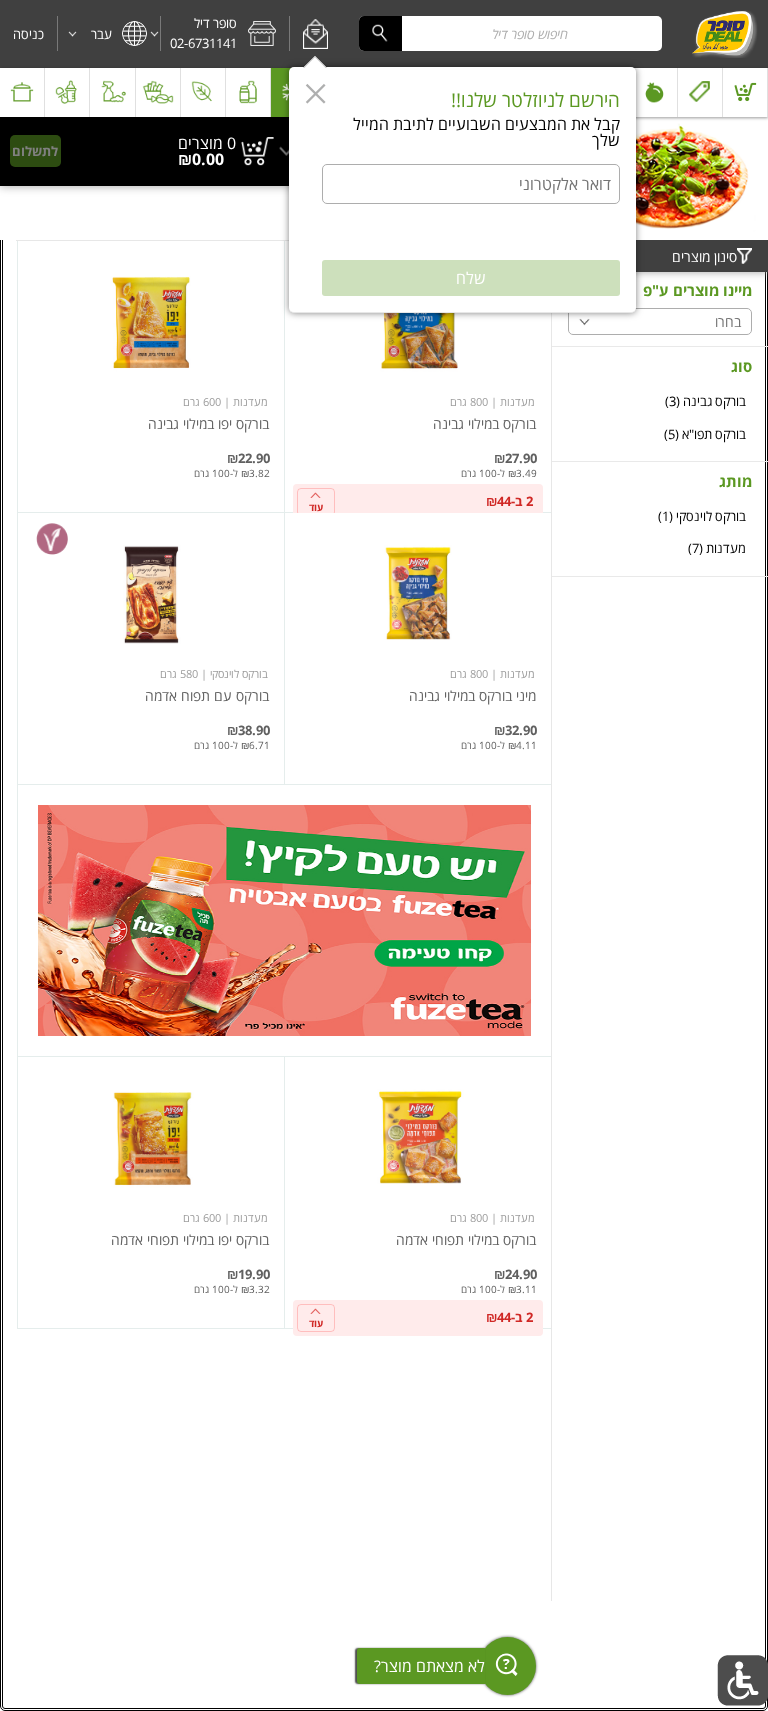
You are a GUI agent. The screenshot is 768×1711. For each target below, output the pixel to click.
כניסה (28, 34)
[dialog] (462, 190)
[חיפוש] (380, 33)
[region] (152, 151)
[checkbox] (660, 401)
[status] (207, 143)
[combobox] (510, 33)
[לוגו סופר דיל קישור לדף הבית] (724, 34)
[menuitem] (745, 92)
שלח (471, 278)
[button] (315, 34)
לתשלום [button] (35, 151)
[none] (418, 376)
